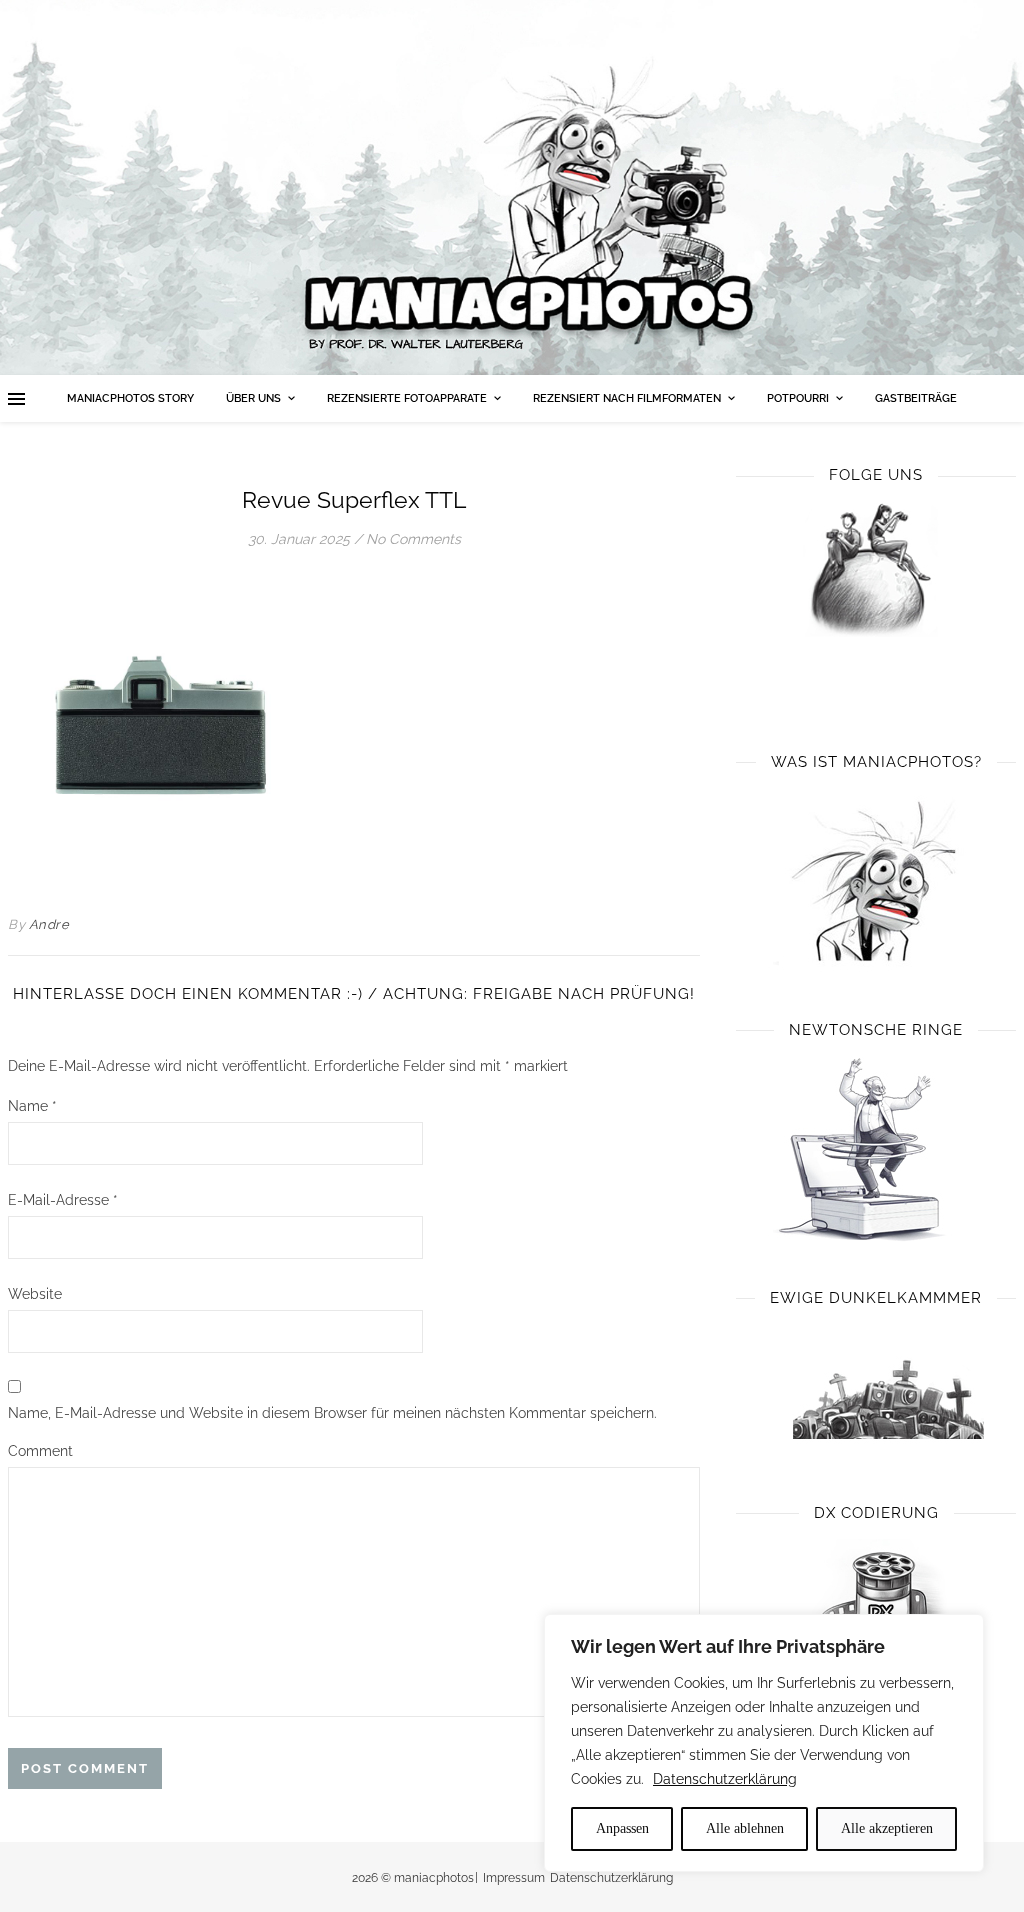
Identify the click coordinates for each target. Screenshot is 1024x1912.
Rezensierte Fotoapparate (407, 398)
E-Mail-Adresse (63, 1200)
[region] (764, 1743)
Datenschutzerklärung (725, 1779)
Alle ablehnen (745, 1828)
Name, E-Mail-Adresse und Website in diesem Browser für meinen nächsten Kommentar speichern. (332, 1413)
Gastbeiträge (916, 398)
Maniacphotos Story (130, 398)
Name (32, 1106)
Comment (40, 1451)
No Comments (413, 539)
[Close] (963, 1631)
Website (35, 1294)
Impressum (514, 1878)
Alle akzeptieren (887, 1828)
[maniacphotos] (512, 187)
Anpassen (622, 1828)
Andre (49, 924)
